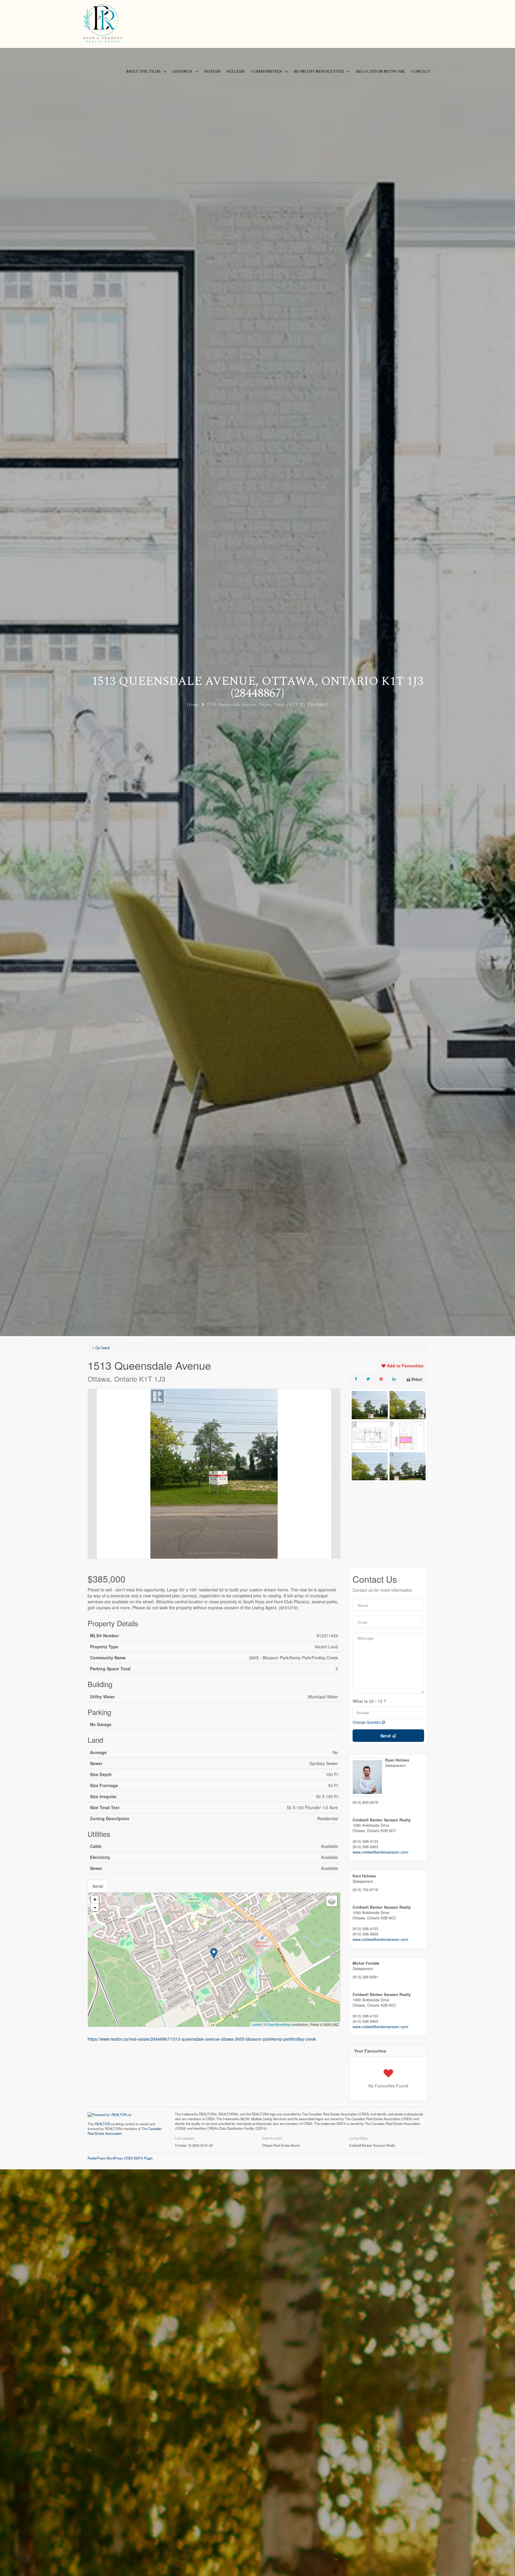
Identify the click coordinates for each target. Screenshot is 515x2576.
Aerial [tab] (98, 1886)
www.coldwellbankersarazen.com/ (381, 1852)
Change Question (367, 1722)
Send (386, 1736)
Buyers (212, 71)
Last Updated (185, 2138)
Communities (266, 71)
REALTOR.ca (105, 2124)
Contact (421, 71)
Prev (92, 1474)
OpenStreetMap (279, 2024)
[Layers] (332, 1901)
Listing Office (358, 2138)
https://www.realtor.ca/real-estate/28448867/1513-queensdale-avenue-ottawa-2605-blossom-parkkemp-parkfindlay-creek (202, 2039)
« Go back (101, 1348)
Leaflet (256, 2024)
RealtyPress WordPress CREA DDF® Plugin (120, 2158)
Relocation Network (380, 71)
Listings (182, 71)
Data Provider (272, 2138)
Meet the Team (144, 71)
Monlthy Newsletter (319, 71)
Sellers (236, 71)
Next (336, 1474)
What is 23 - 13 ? (369, 1701)
